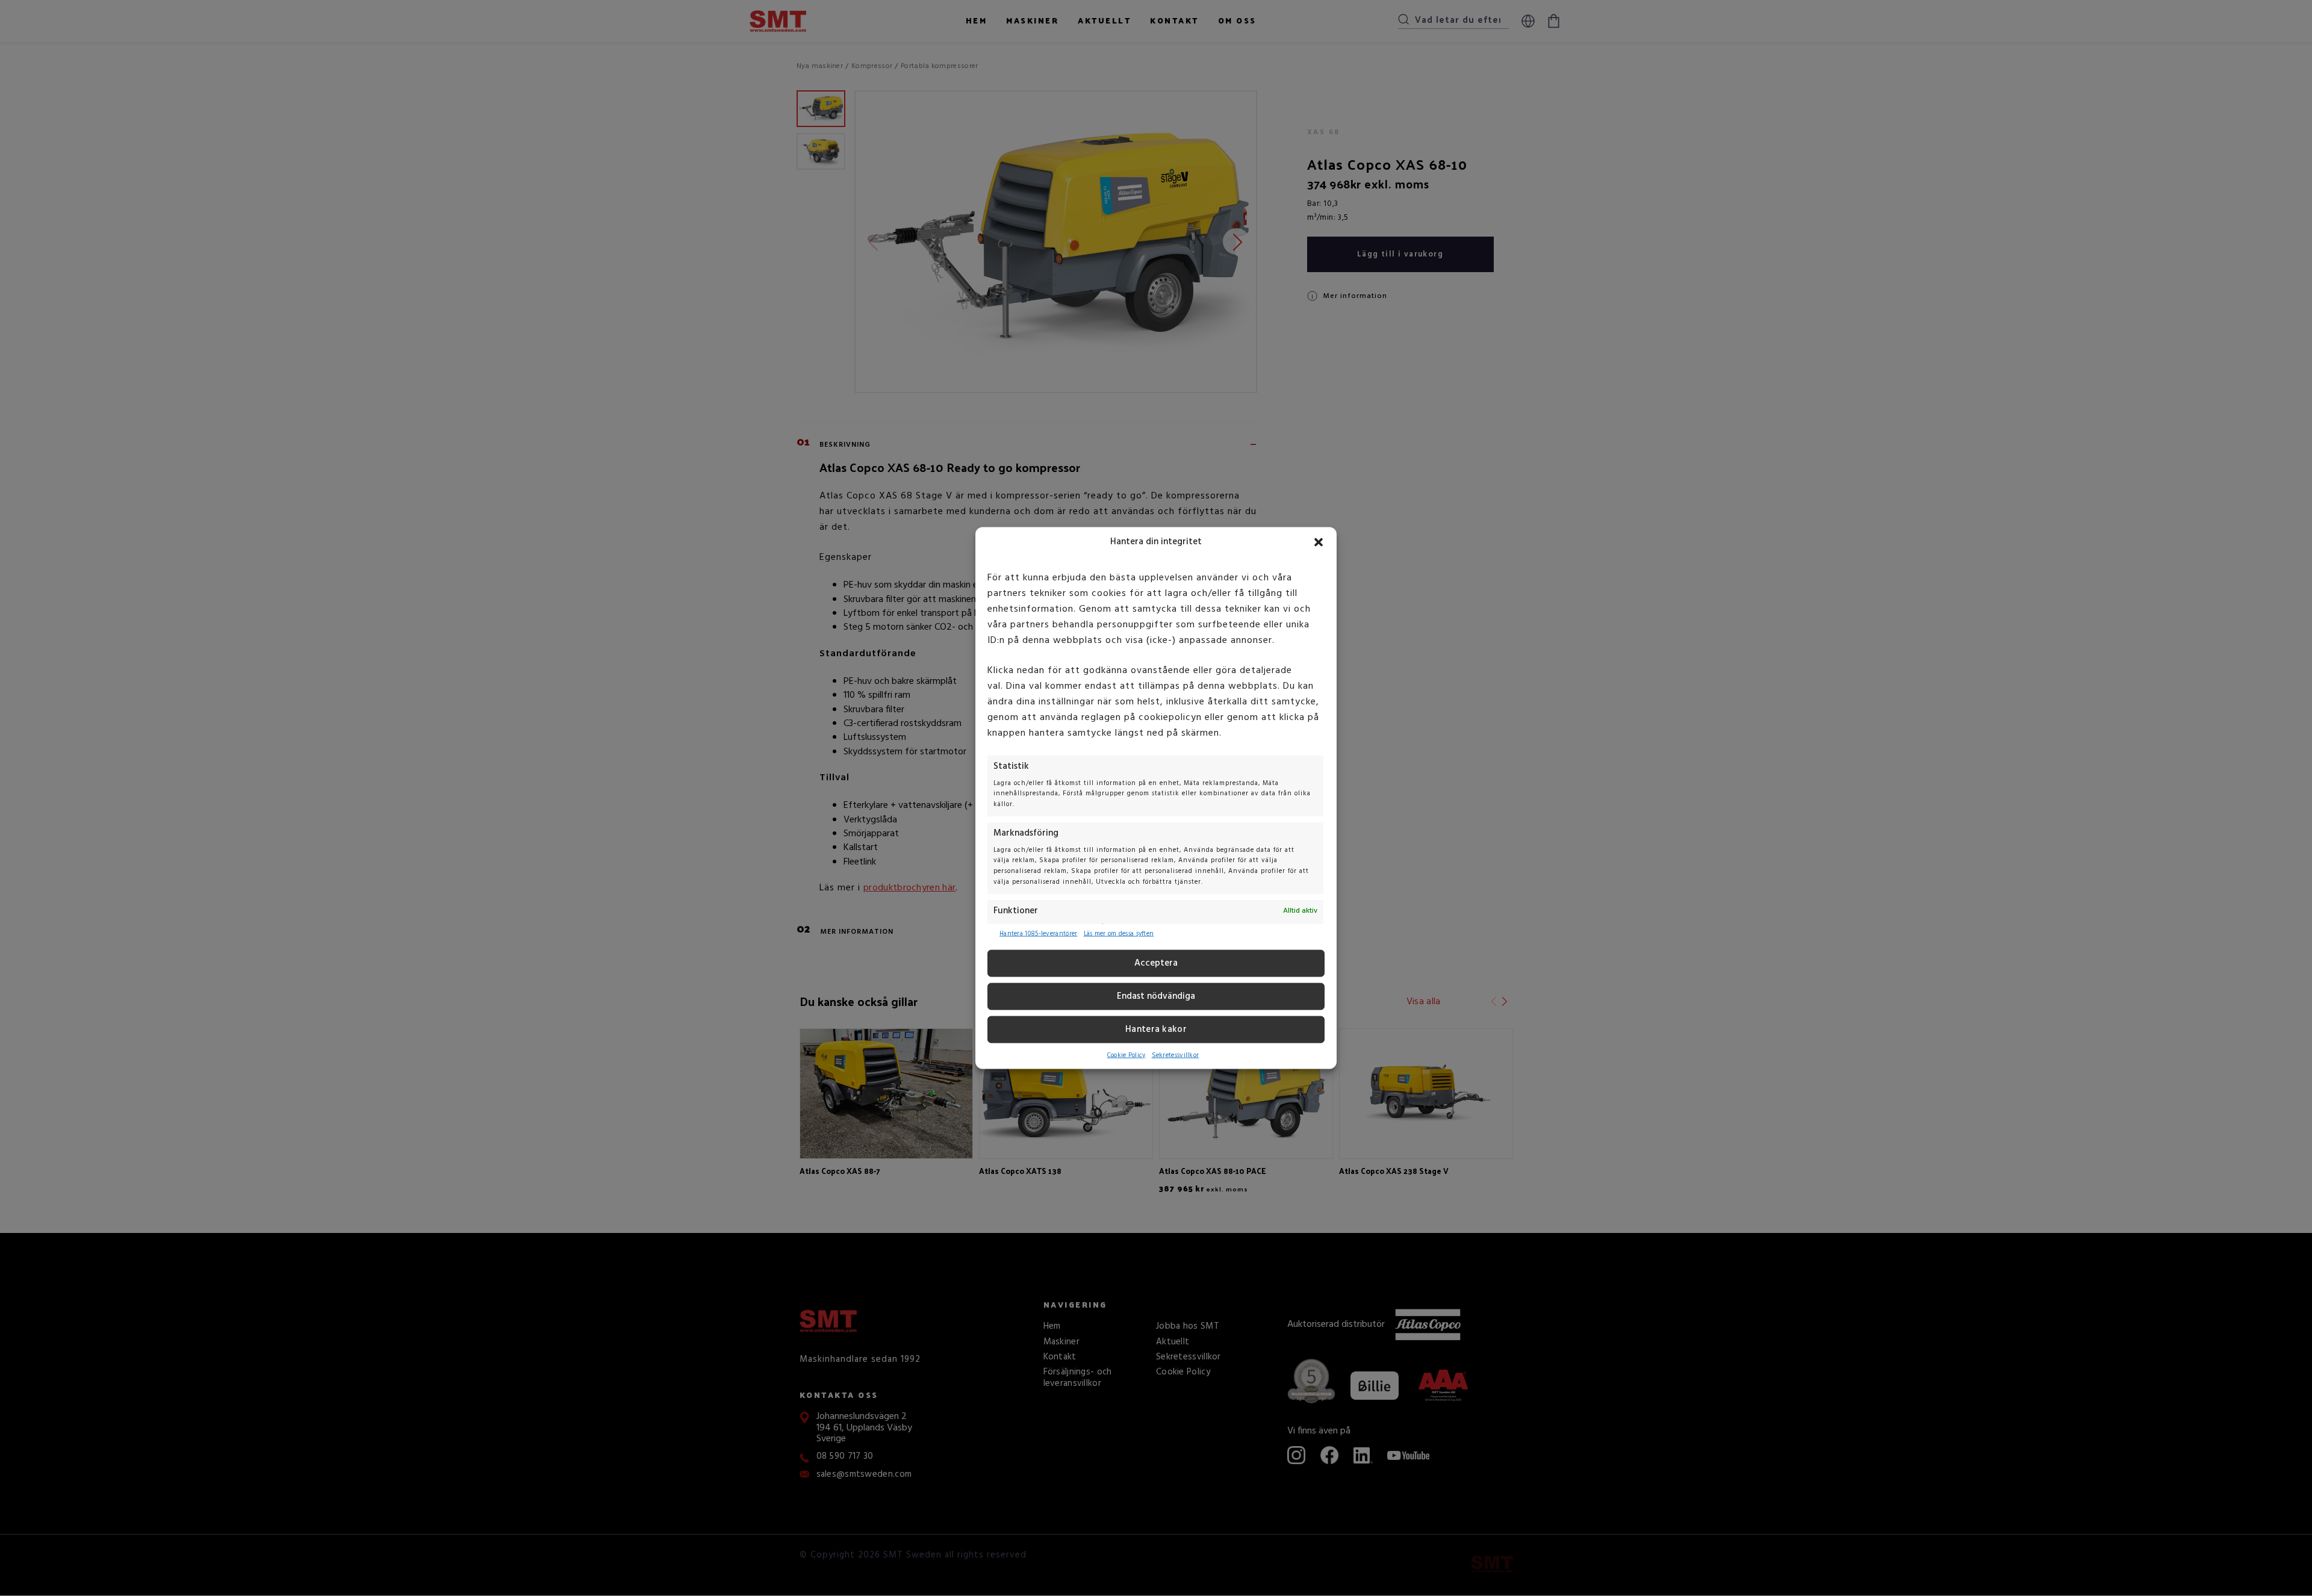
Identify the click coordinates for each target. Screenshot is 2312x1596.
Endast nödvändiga (1156, 996)
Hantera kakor (1156, 1029)
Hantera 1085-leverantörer (1039, 934)
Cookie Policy (1126, 1055)
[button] (1319, 542)
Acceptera (1156, 963)
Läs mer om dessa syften (1119, 934)
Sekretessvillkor (1176, 1055)
